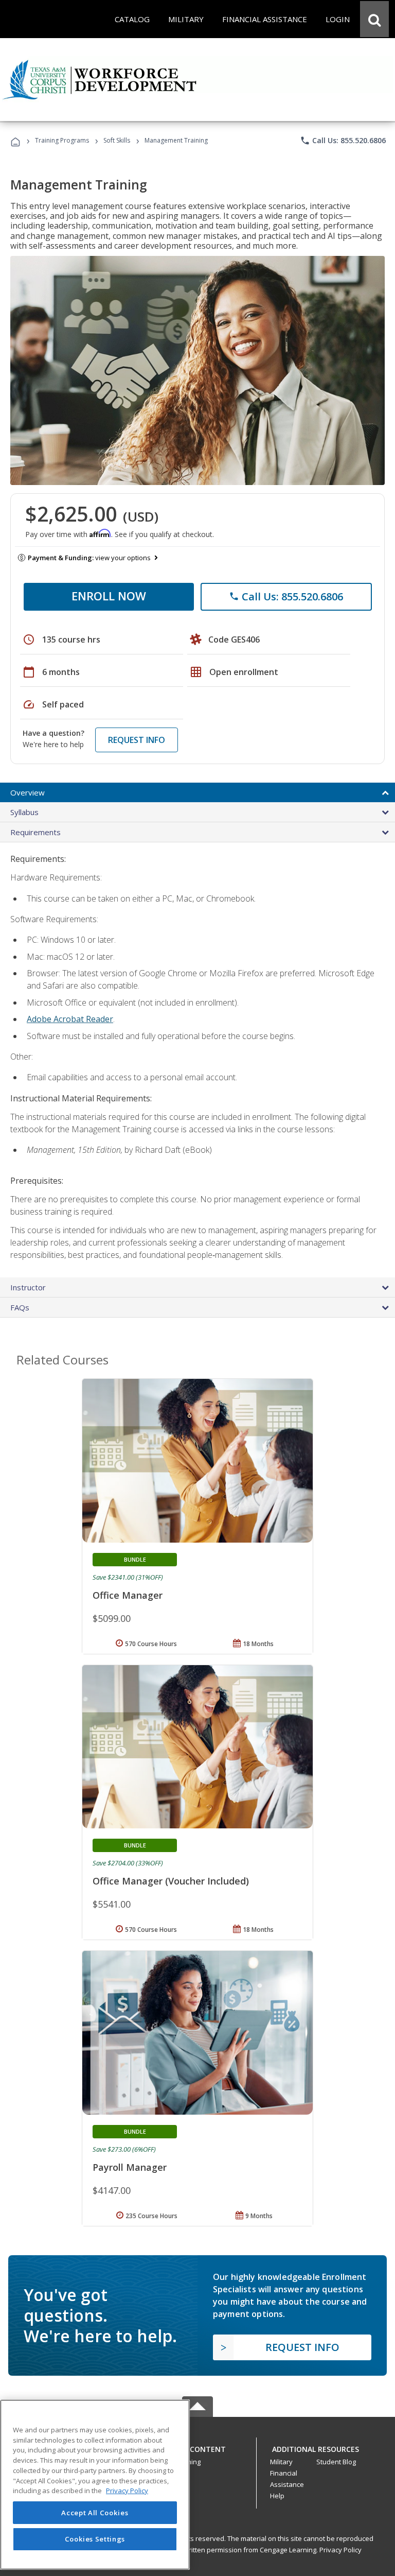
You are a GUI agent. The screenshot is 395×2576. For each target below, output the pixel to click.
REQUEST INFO (137, 740)
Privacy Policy (340, 2550)
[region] (95, 2485)
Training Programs (62, 140)
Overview (28, 792)
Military (281, 2462)
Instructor (28, 1287)
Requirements (35, 832)
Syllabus (24, 812)
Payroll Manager (130, 2167)
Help (277, 2496)
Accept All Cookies (95, 2513)
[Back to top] (197, 2447)
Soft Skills (117, 140)
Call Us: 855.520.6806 (343, 141)
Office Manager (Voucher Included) (171, 1881)
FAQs (20, 1307)
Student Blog (336, 2462)
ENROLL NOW (109, 596)
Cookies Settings (95, 2539)
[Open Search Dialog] (374, 19)
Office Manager (128, 1595)
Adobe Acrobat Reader (70, 1019)
